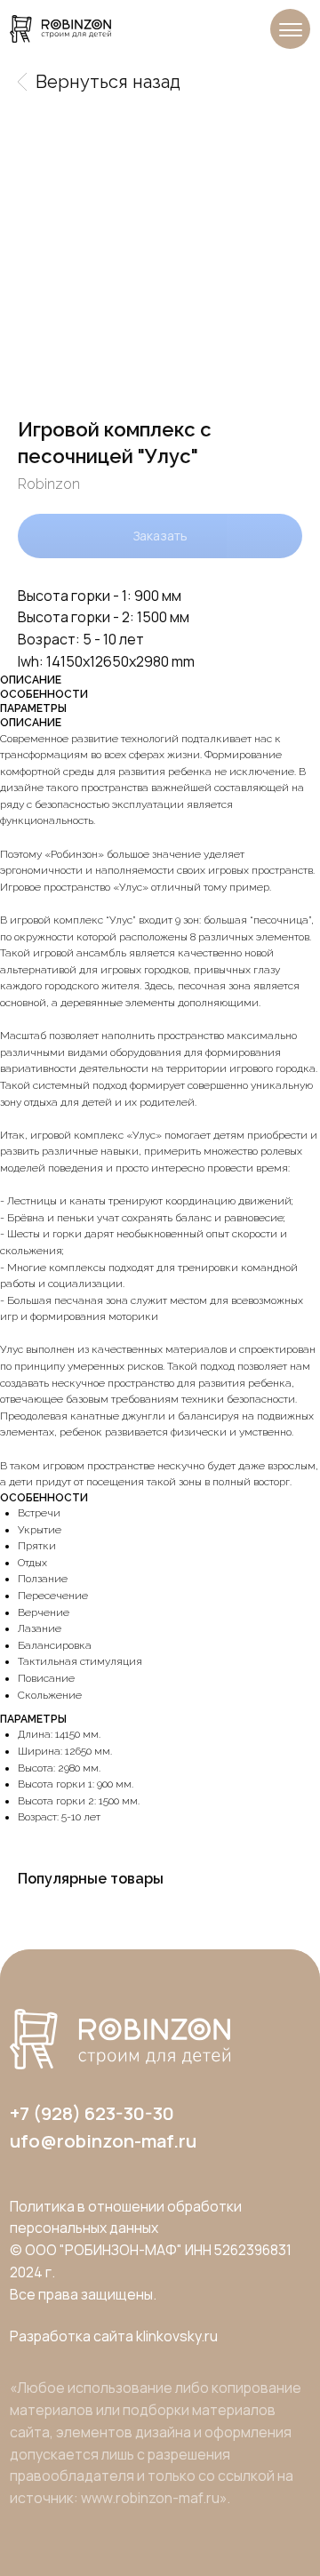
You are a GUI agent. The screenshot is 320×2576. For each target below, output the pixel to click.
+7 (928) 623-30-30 (92, 2113)
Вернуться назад (108, 82)
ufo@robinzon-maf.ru (103, 2140)
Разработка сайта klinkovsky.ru (114, 2336)
